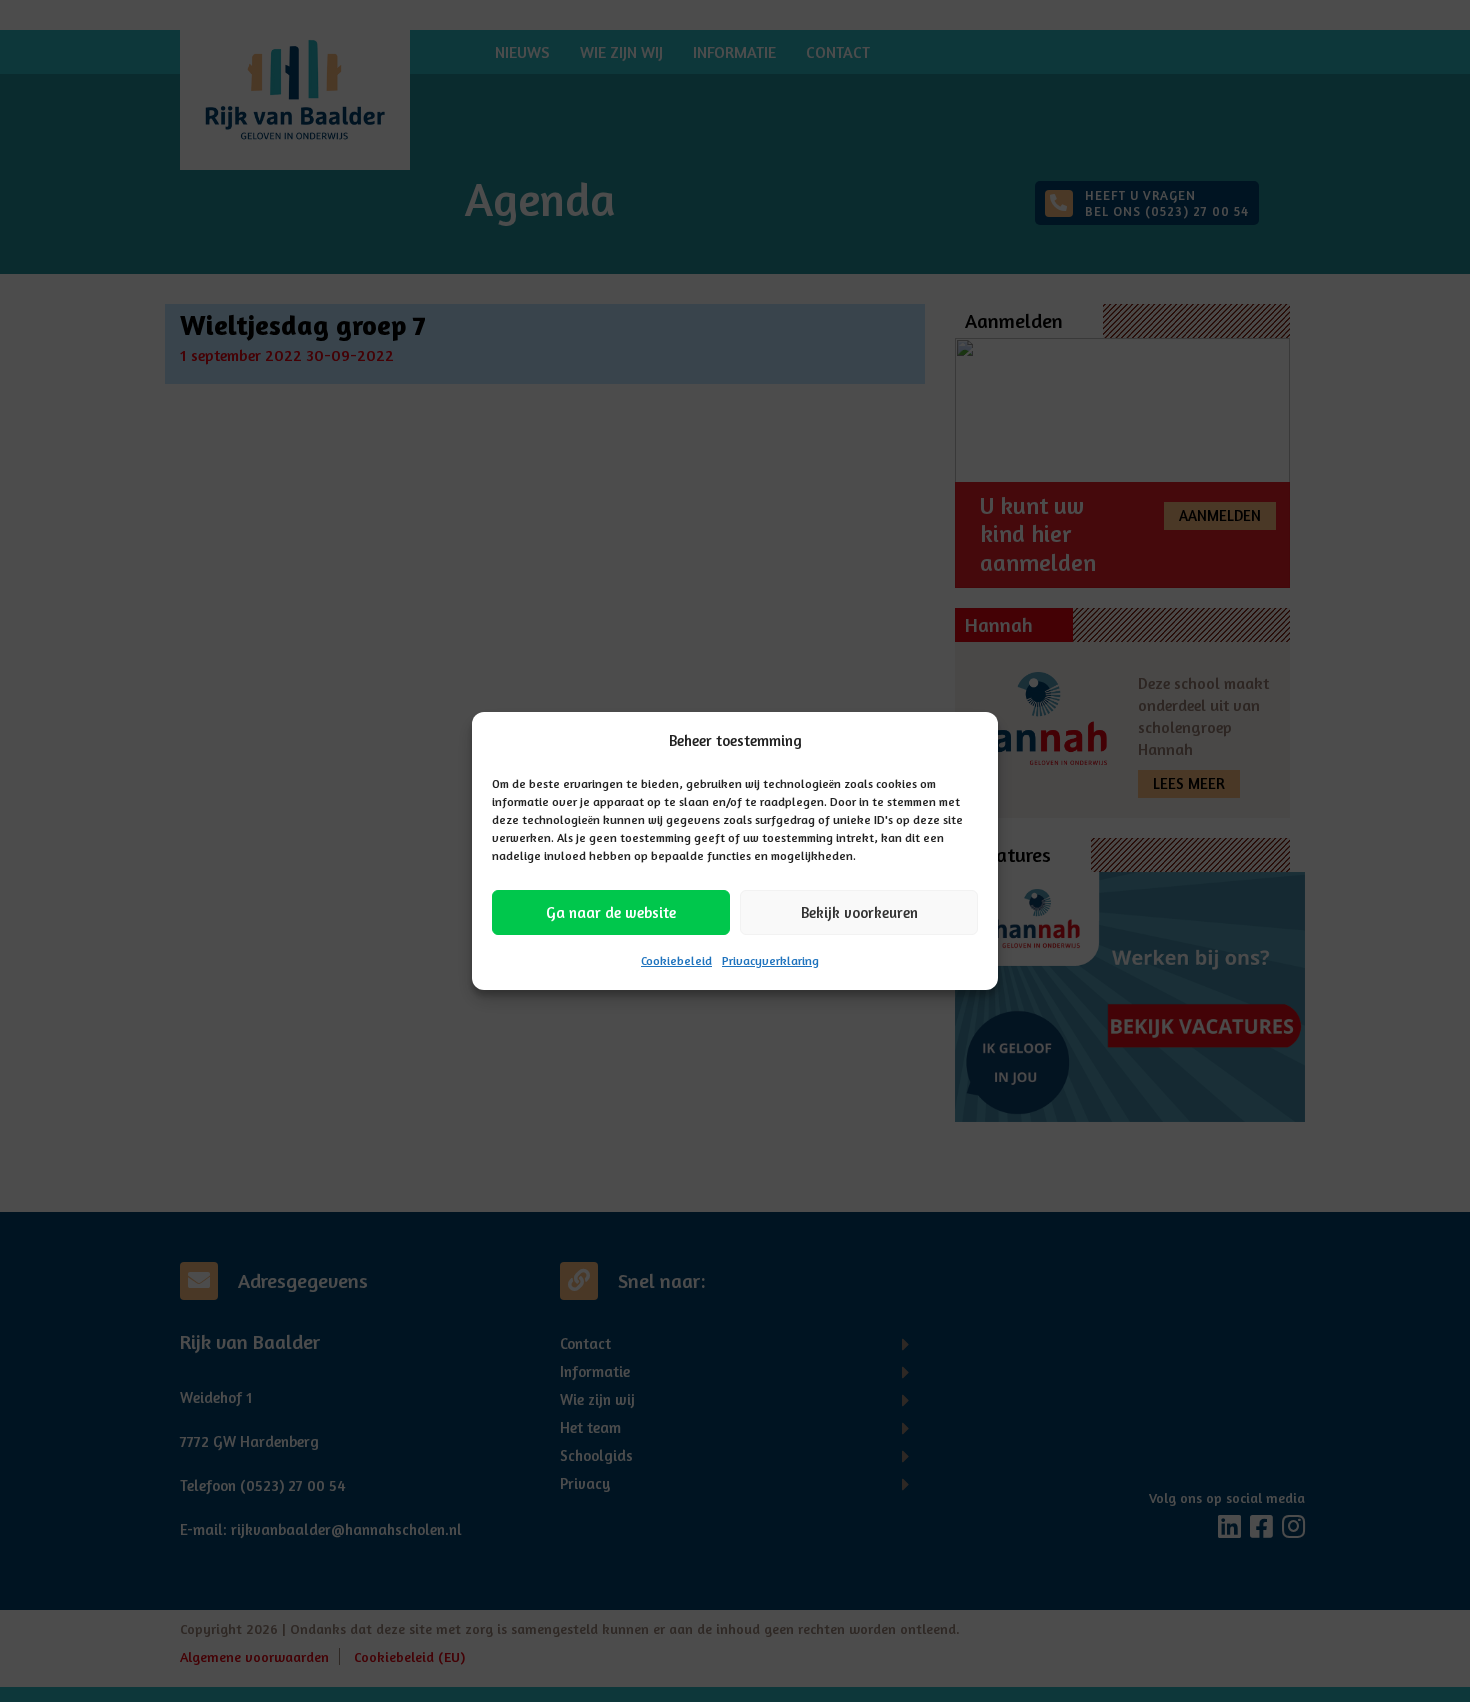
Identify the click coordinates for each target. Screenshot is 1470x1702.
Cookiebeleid (676, 960)
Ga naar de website (611, 912)
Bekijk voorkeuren (859, 912)
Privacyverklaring (770, 960)
